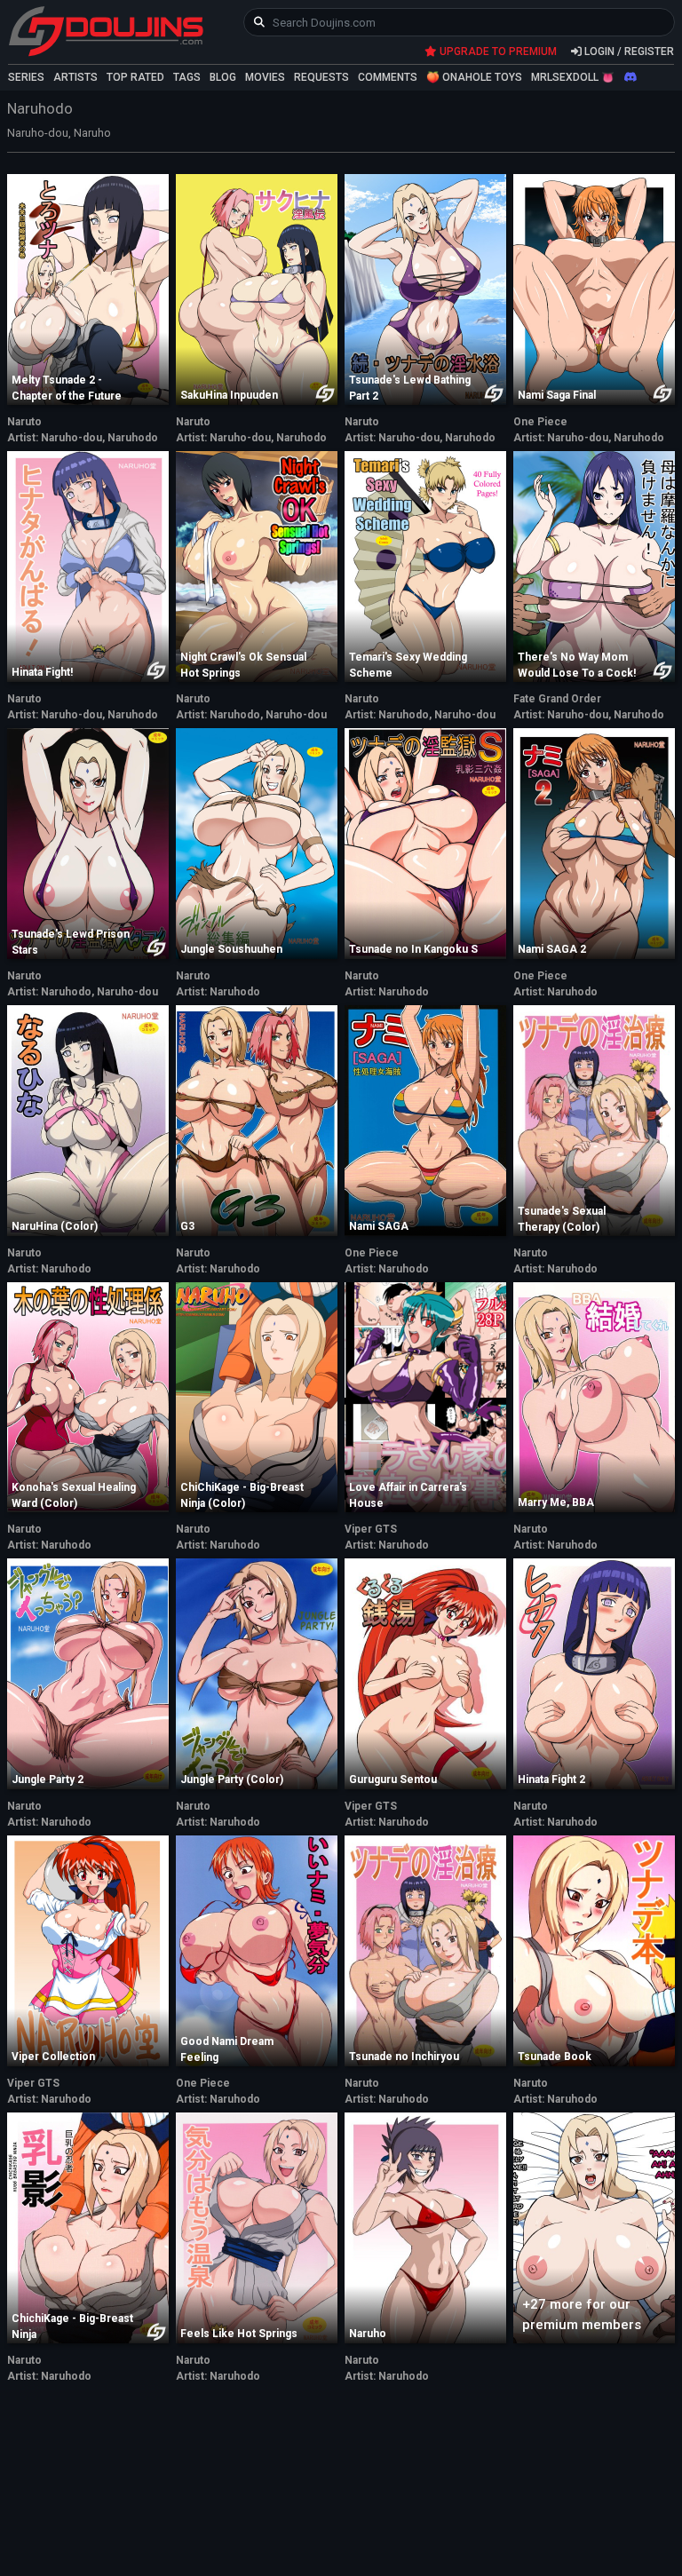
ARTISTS (75, 77)
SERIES (26, 77)
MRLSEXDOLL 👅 (573, 77)
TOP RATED (135, 77)
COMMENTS (388, 77)
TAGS (187, 77)
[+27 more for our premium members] (594, 2226)
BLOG (223, 77)
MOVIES (265, 77)
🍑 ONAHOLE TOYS (474, 77)
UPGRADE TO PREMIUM (497, 52)
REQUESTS (321, 77)
